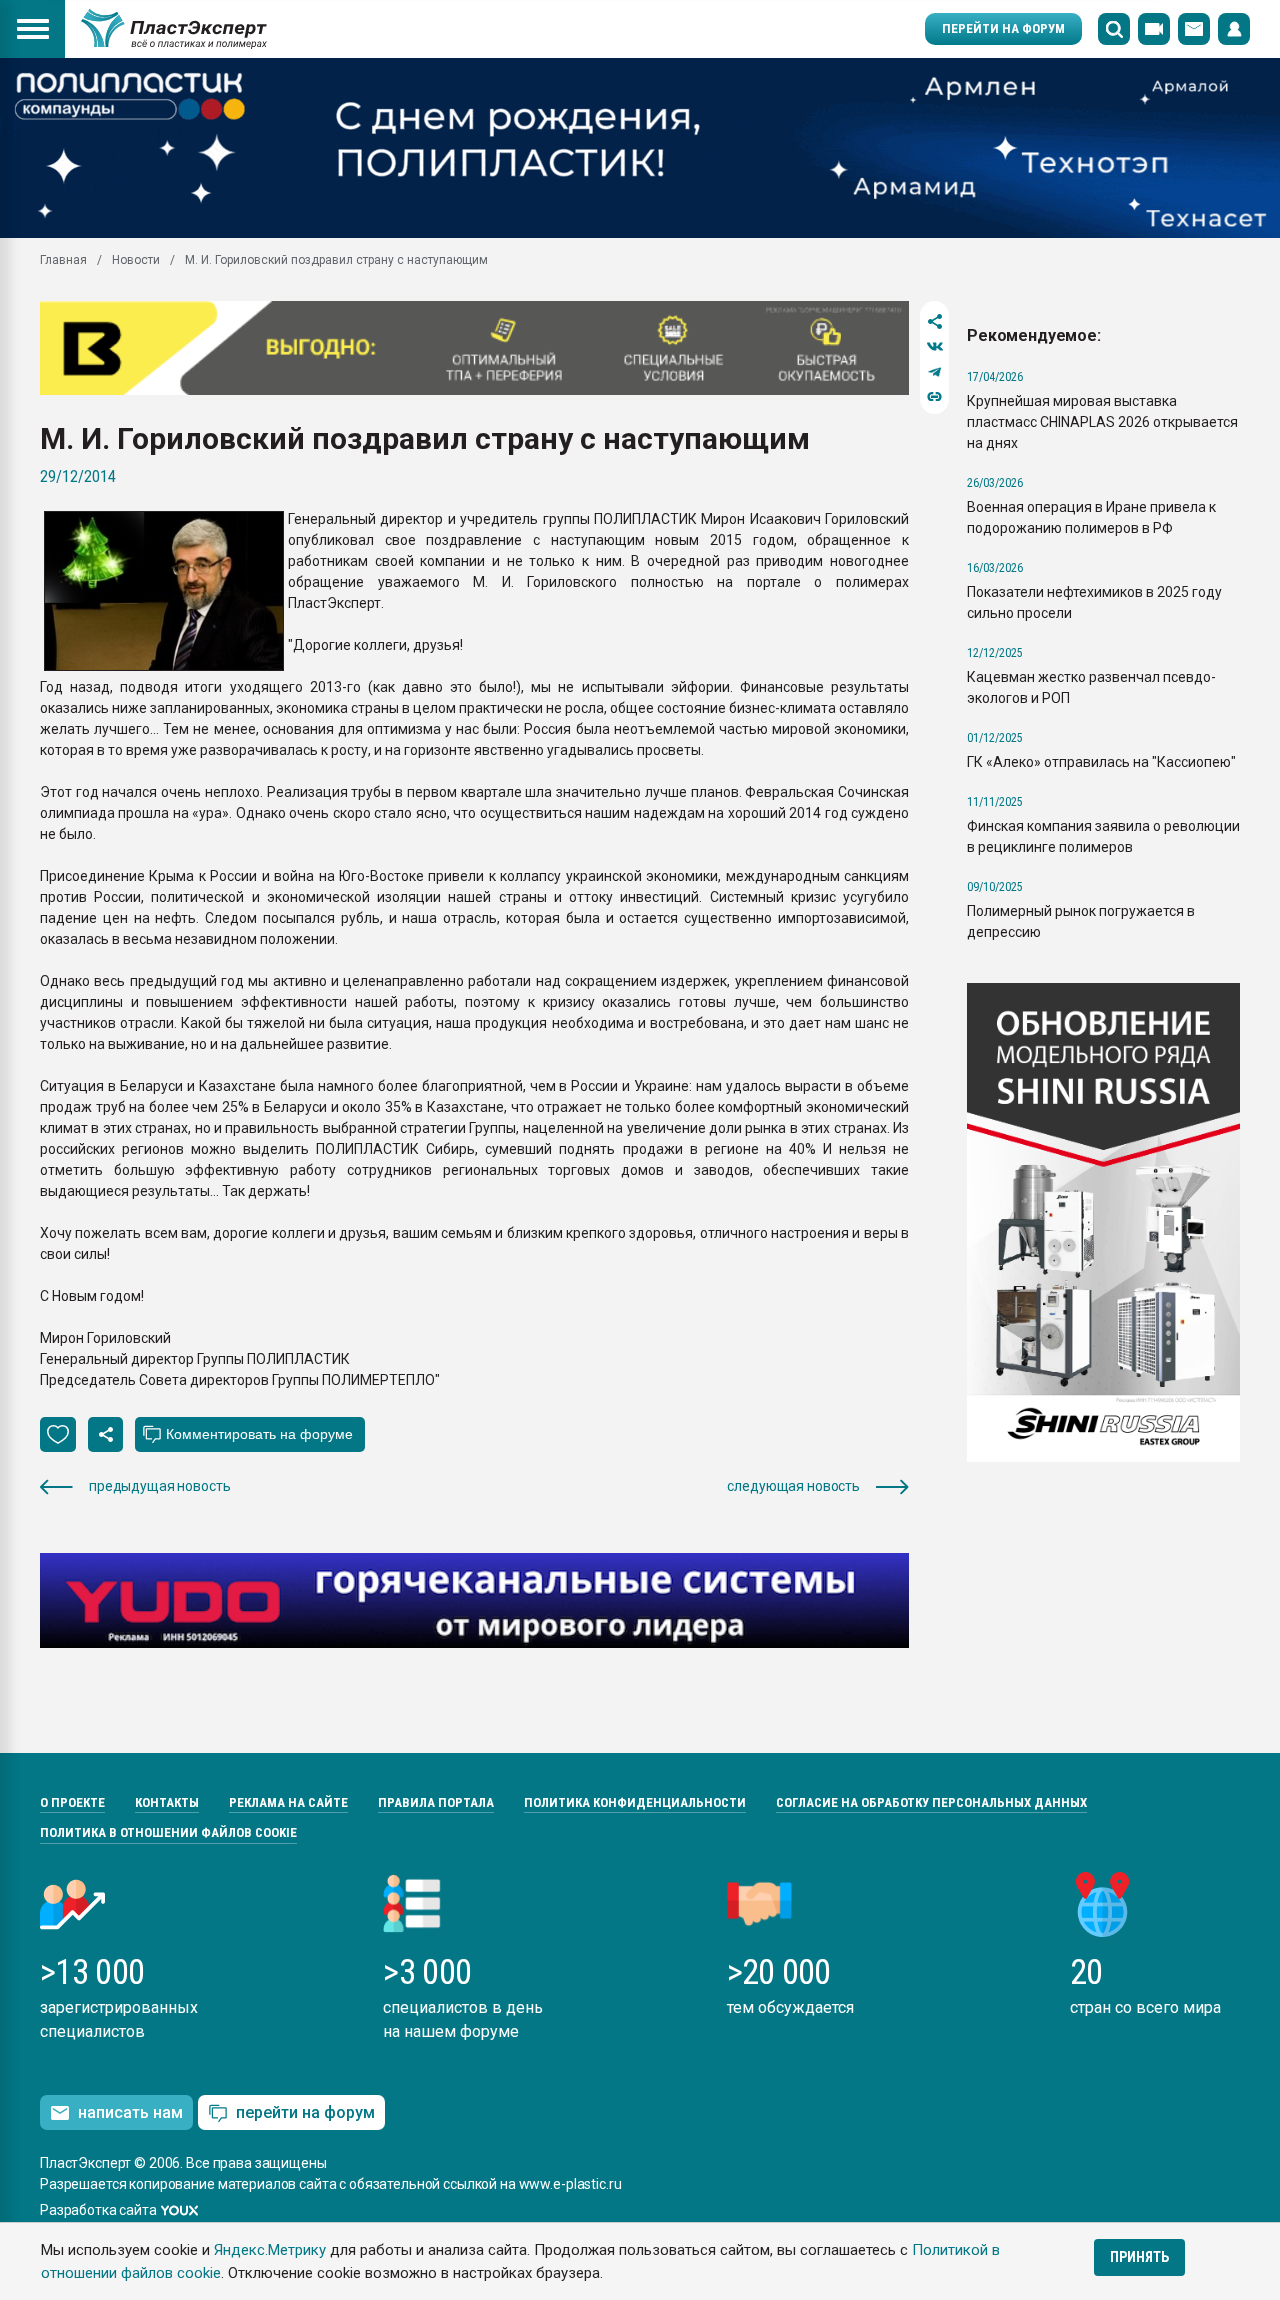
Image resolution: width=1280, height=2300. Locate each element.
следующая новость (793, 1486)
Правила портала (436, 1802)
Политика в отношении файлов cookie (168, 1832)
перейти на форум (305, 2112)
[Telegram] (934, 371)
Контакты (167, 1802)
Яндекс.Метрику (270, 2250)
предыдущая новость (159, 1486)
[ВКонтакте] (934, 346)
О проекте (72, 1802)
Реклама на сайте (288, 1802)
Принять (1139, 2257)
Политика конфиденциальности (635, 1802)
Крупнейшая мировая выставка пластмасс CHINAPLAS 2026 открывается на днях (1102, 422)
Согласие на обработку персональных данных (931, 1802)
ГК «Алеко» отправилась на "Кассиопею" (1101, 762)
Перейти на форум (1003, 28)
